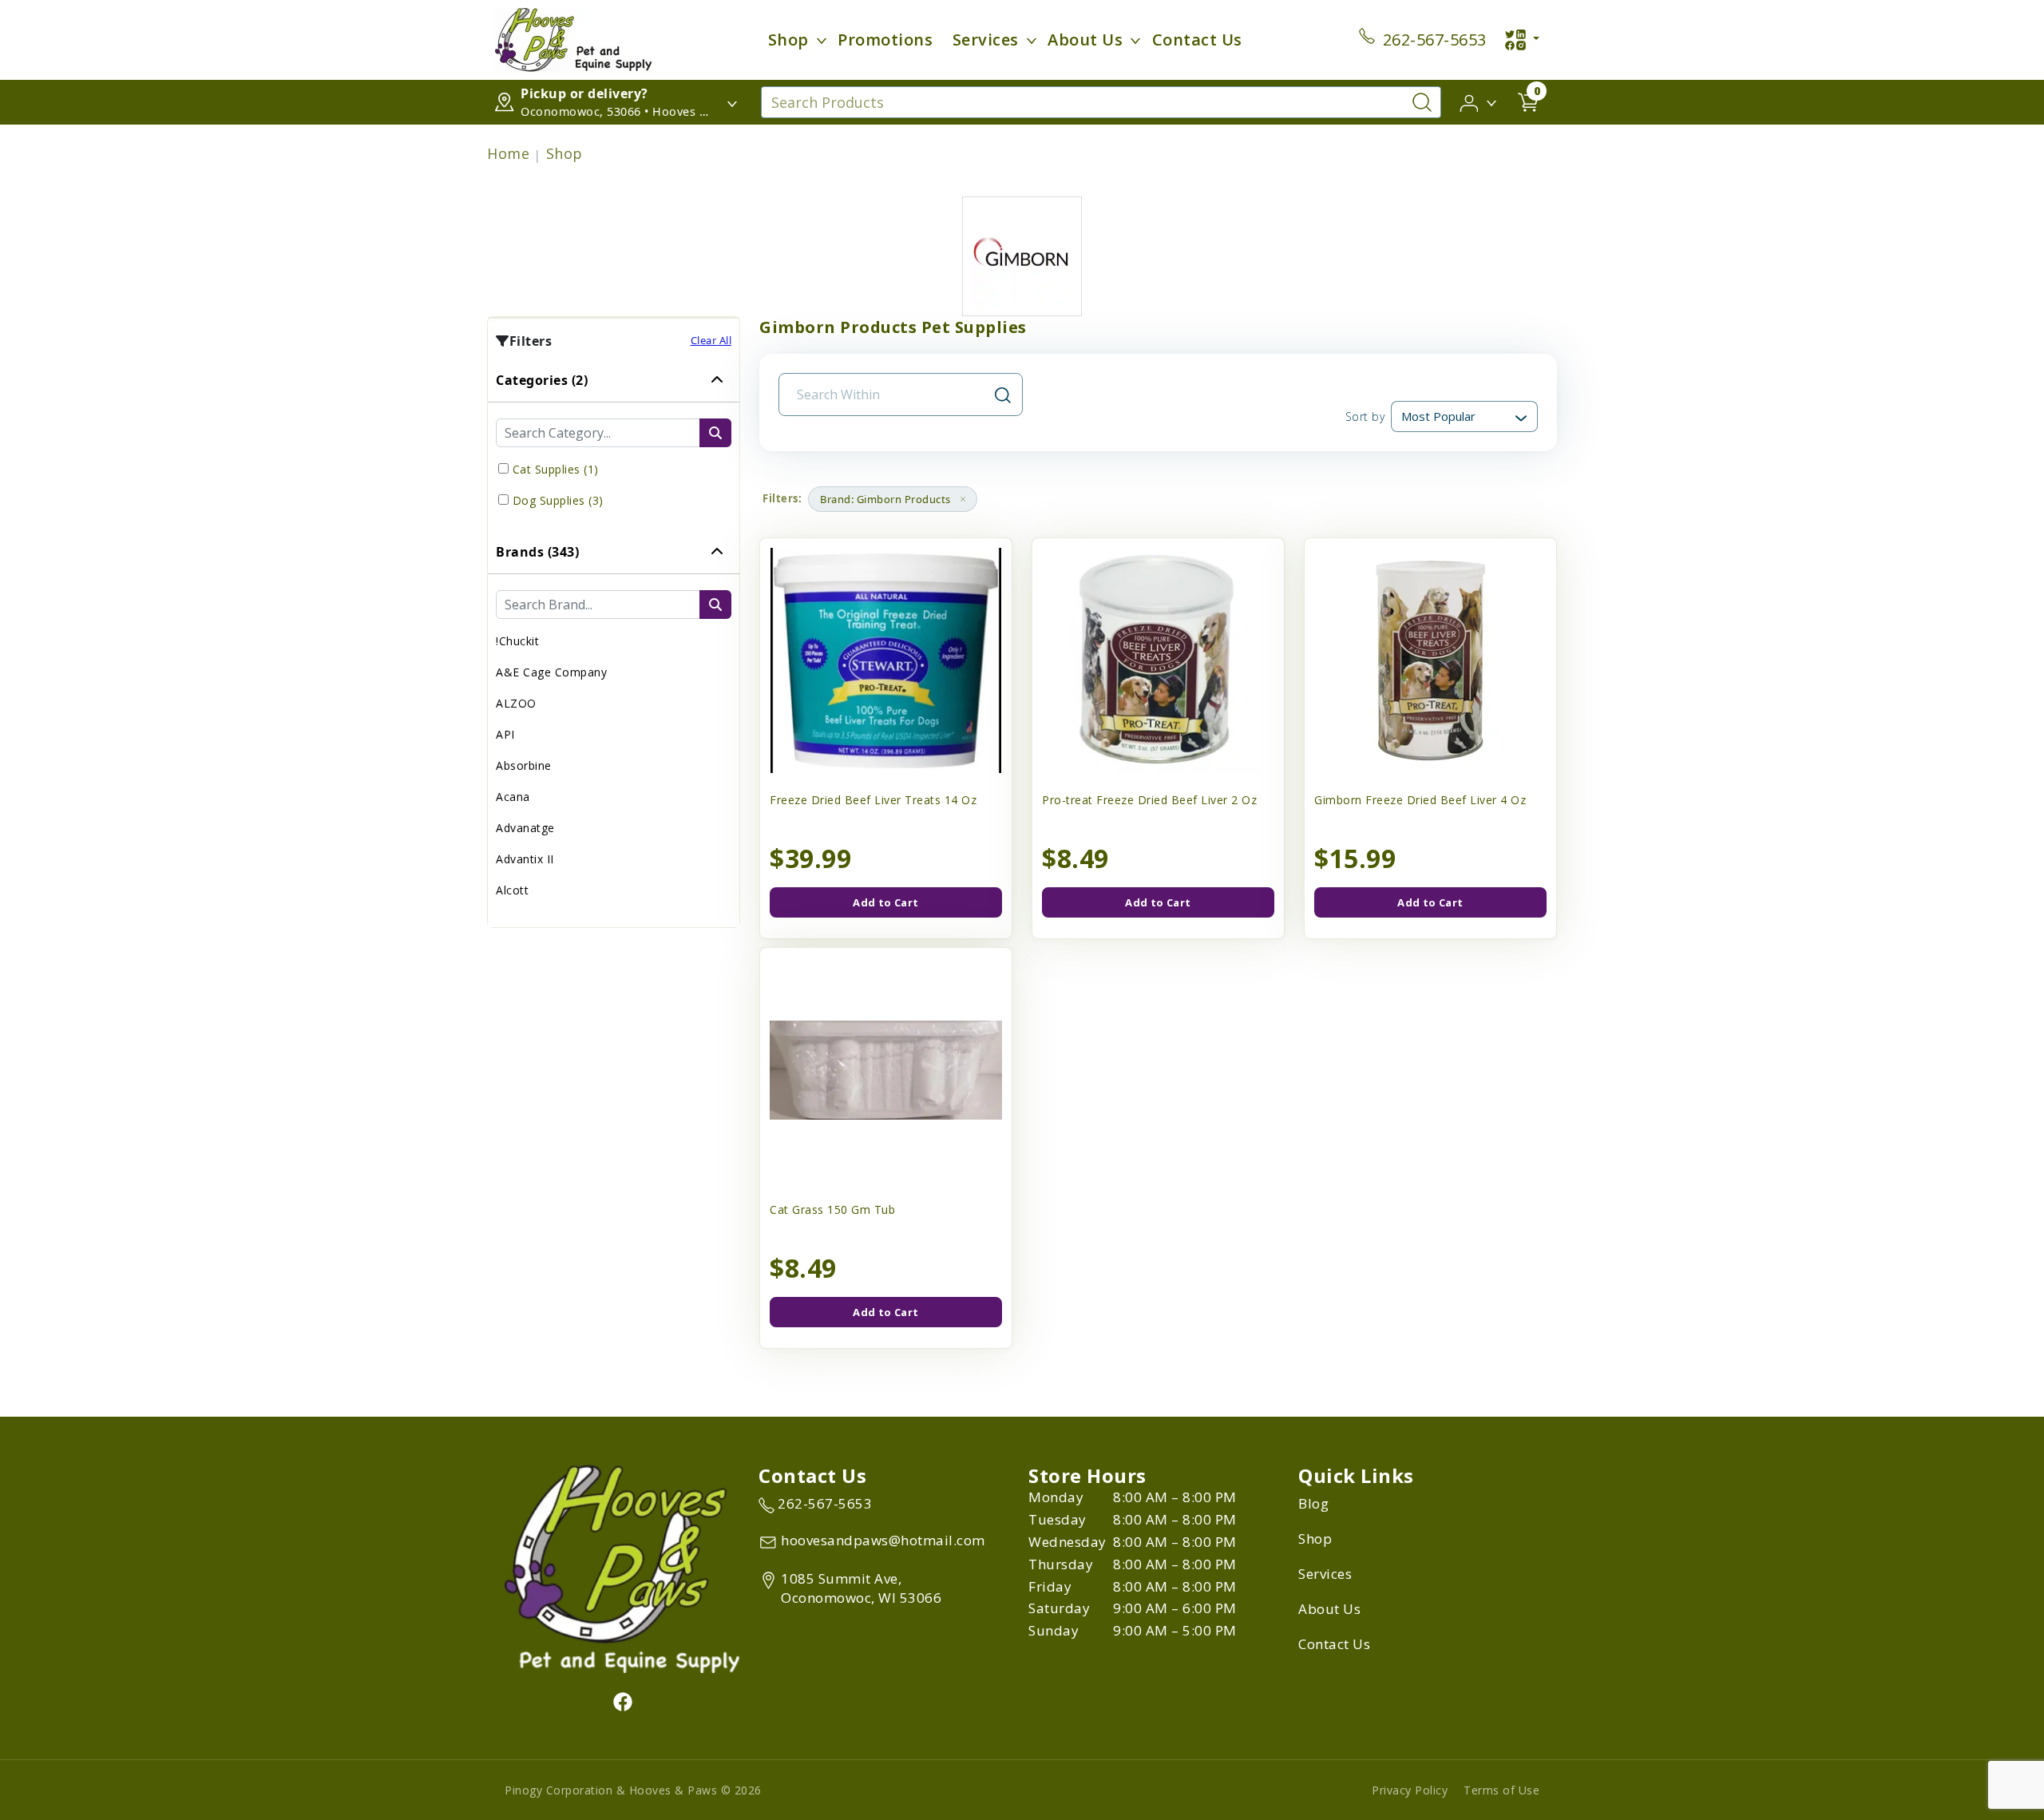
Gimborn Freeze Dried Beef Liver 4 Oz (1420, 800)
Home (508, 153)
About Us (1085, 40)
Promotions (885, 40)
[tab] (614, 444)
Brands (537, 552)
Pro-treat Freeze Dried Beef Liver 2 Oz (1149, 800)
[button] (1479, 101)
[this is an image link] (622, 1568)
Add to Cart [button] (885, 902)
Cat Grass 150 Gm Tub (832, 1209)
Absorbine (524, 765)
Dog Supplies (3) (558, 500)
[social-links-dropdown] (1522, 40)
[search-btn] (715, 433)
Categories (542, 380)
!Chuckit (517, 641)
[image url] (573, 38)
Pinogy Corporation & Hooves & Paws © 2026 (633, 1790)
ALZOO (516, 703)
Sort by (1365, 416)
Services (986, 40)
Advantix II (525, 859)
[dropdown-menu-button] (822, 40)
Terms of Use (1501, 1790)
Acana (513, 797)
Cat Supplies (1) (556, 469)
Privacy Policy (1410, 1790)
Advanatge (525, 828)
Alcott (512, 890)
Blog (1313, 1503)
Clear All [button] (711, 340)
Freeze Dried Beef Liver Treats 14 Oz (873, 800)
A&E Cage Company (551, 672)
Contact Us (1197, 40)
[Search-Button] (1422, 102)
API (505, 734)
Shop (788, 40)
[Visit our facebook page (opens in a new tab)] (622, 1701)
